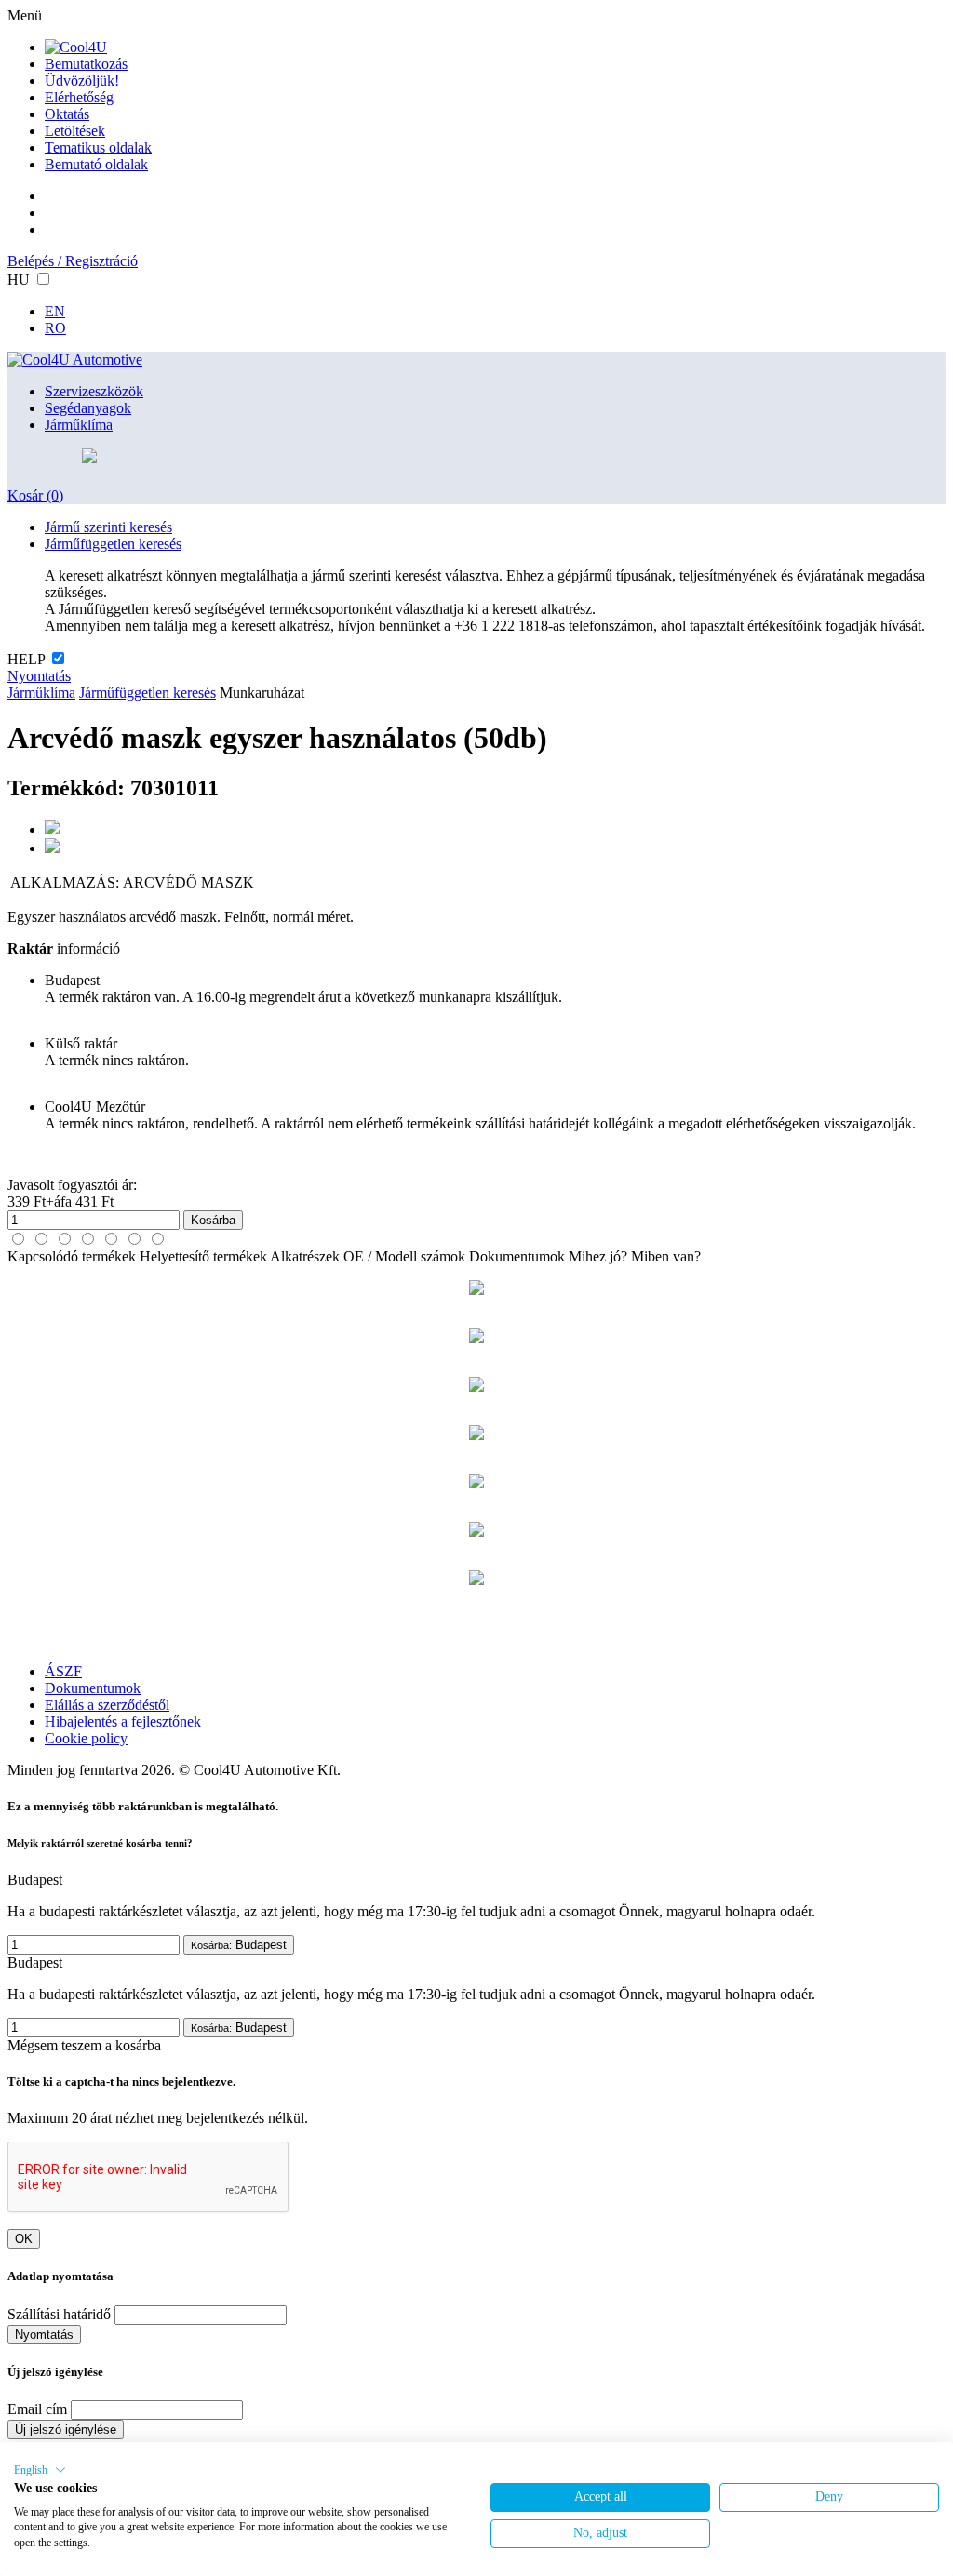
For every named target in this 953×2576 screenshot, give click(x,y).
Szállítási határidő (59, 2314)
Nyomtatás (39, 676)
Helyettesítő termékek (203, 1256)
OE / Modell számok (404, 1256)
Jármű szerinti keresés (108, 527)
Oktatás (67, 114)
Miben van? (666, 1256)
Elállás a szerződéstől (107, 1705)
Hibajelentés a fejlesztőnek (123, 1722)
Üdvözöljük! (82, 80)
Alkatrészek (305, 1256)
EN (55, 311)
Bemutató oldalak (96, 164)
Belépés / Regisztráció (73, 261)
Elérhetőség (79, 97)
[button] (40, 2470)
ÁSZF (63, 1671)
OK (24, 2239)
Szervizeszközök (94, 391)
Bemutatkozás (86, 64)
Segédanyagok (88, 408)
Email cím (37, 2409)
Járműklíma (79, 425)
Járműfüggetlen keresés (113, 544)
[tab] (18, 1239)
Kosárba (213, 1220)
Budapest (239, 1945)
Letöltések (75, 131)
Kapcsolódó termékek (72, 1256)
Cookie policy (86, 1738)
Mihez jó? (598, 1256)
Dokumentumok (517, 1256)
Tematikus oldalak (98, 147)
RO (55, 328)
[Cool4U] (76, 47)
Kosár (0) (35, 495)
